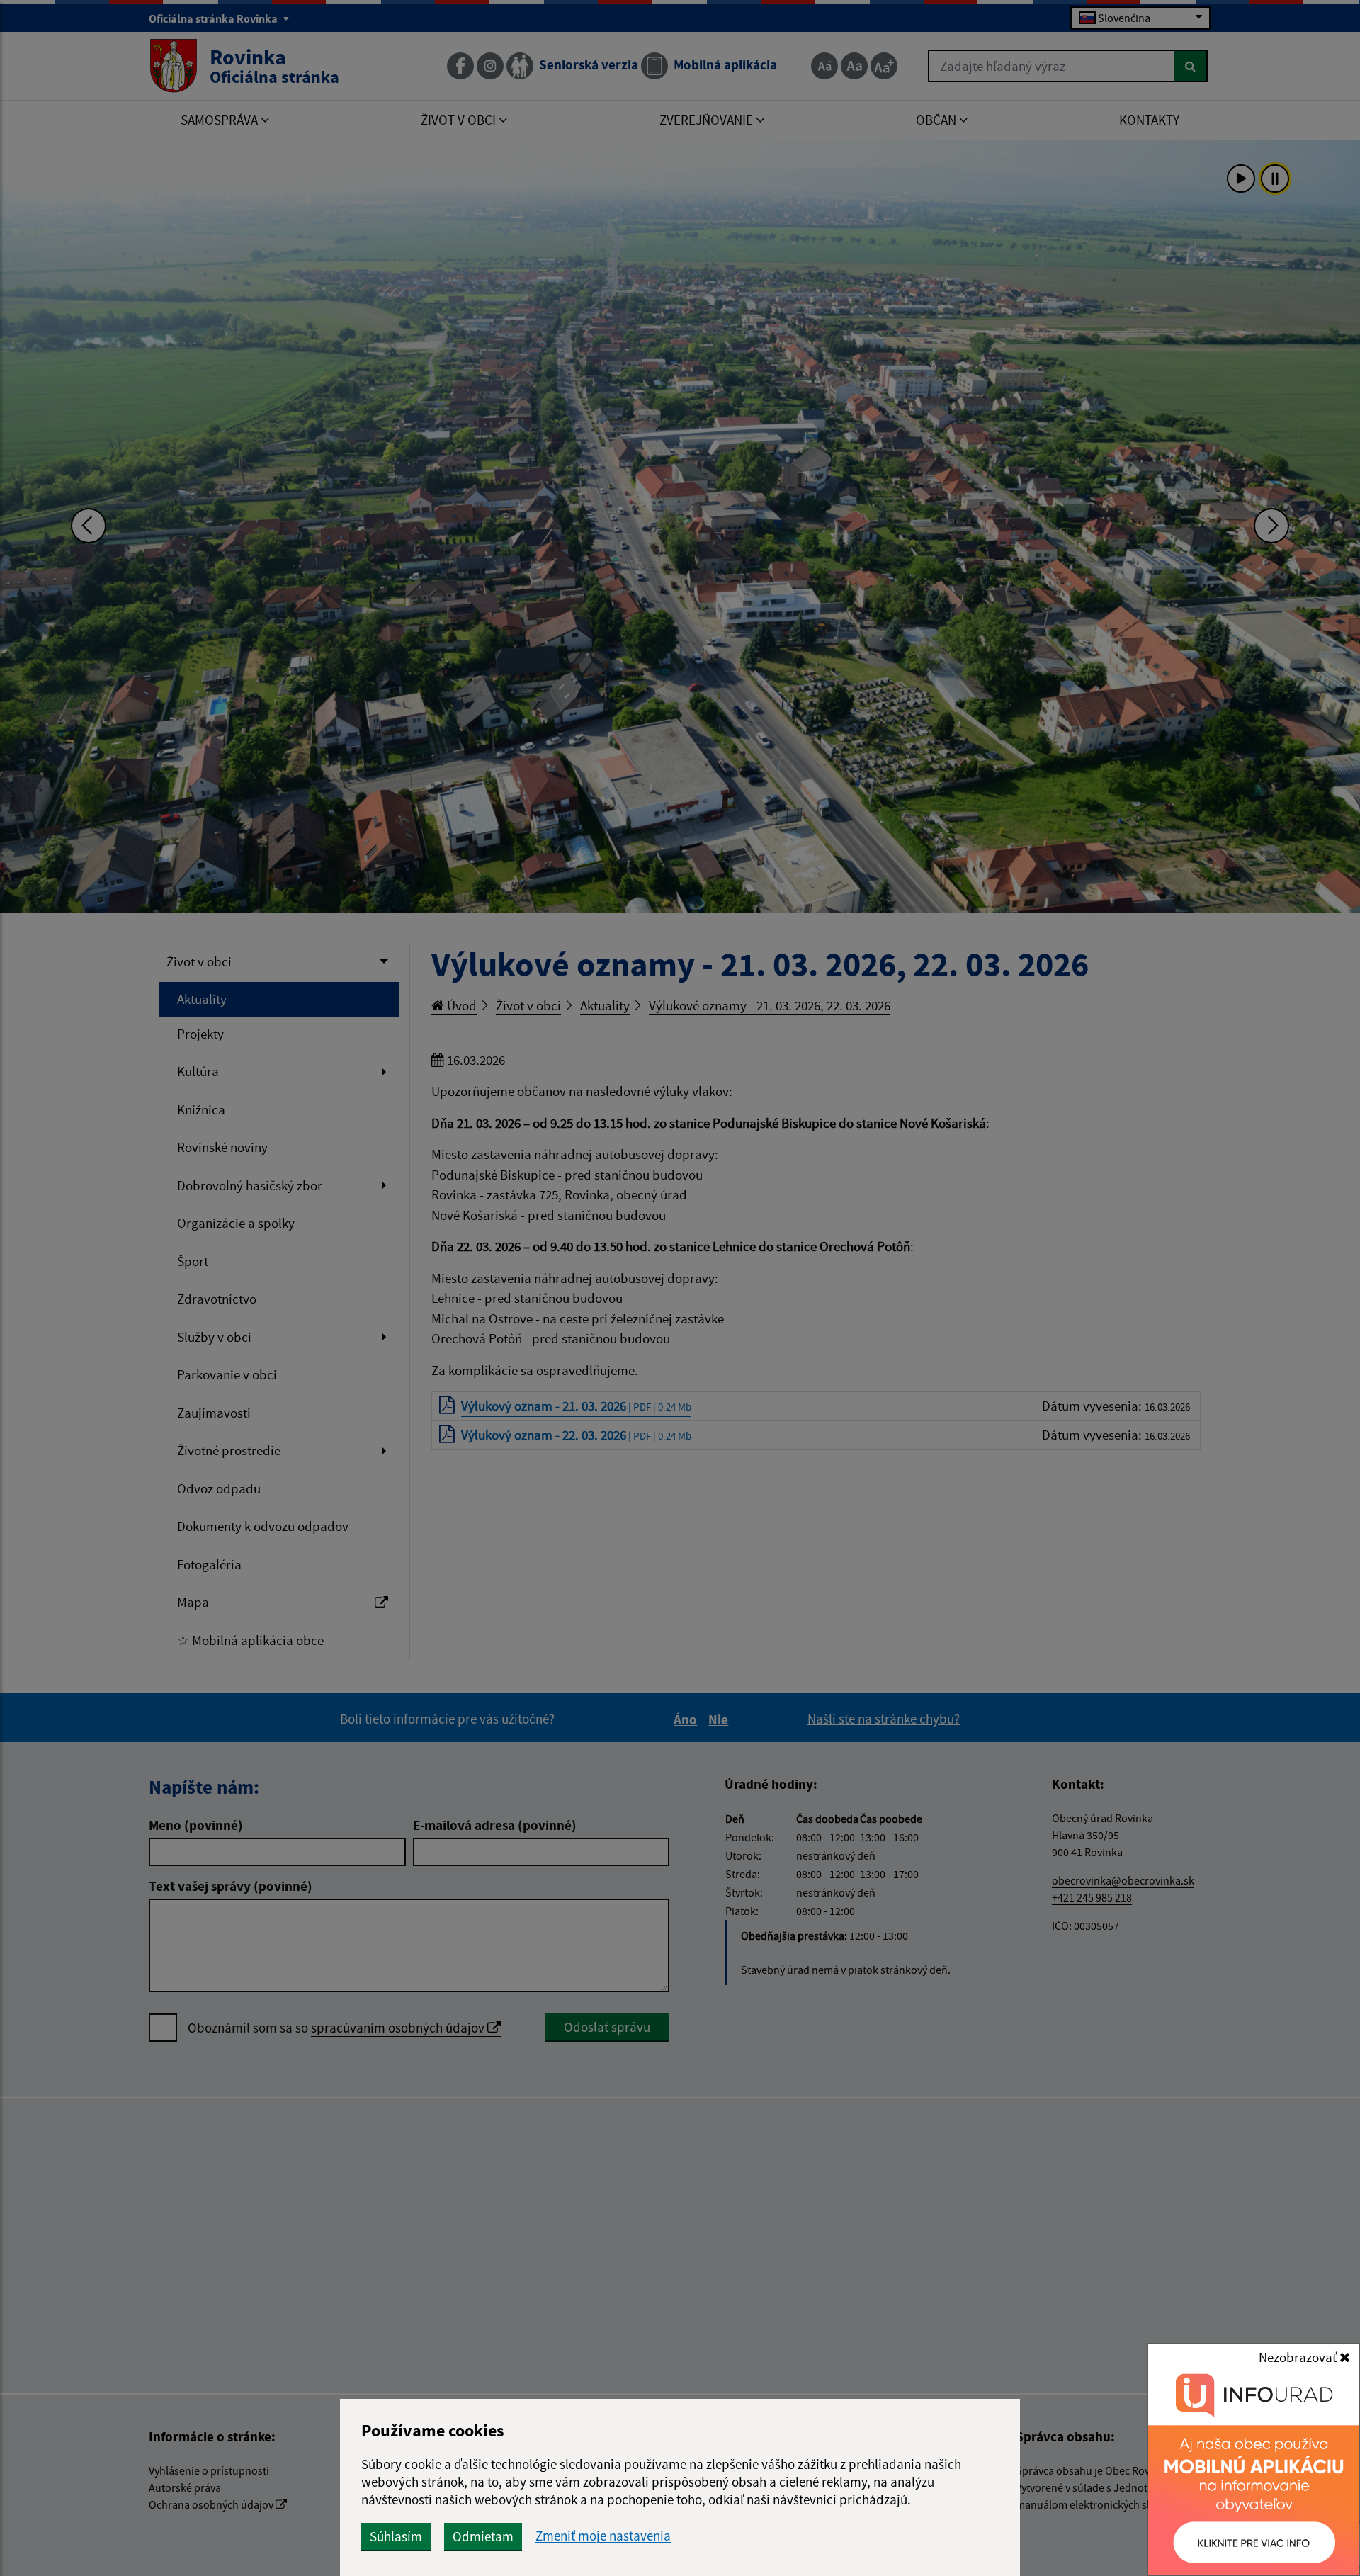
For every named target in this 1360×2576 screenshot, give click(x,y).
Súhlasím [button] (396, 2536)
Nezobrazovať (1299, 2357)
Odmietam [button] (483, 2536)
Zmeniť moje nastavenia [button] (603, 2536)
